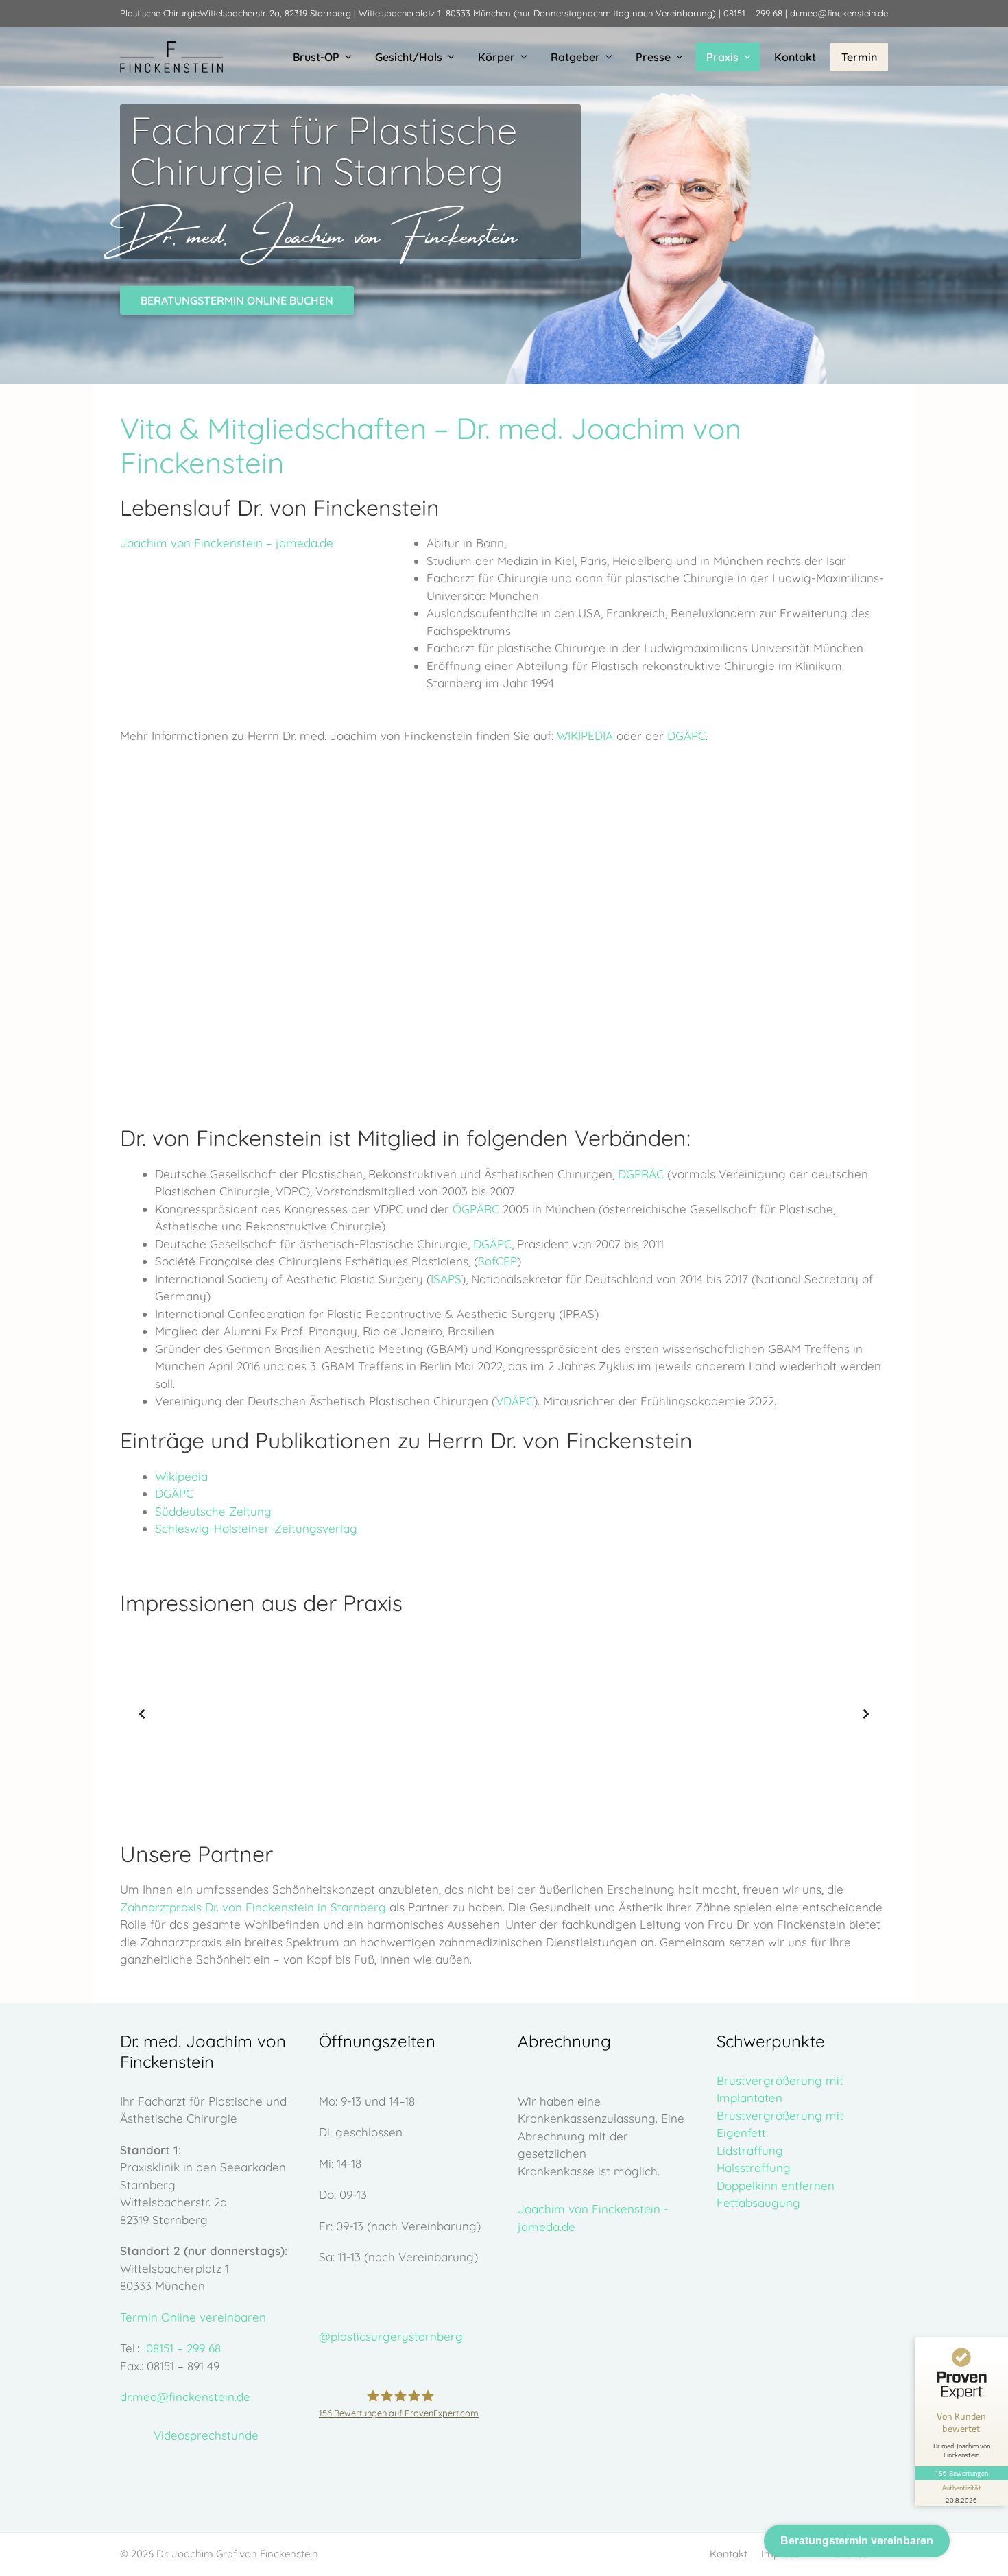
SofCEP (497, 1261)
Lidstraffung (750, 2150)
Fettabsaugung (758, 2203)
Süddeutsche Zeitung (213, 1511)
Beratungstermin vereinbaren (857, 2541)
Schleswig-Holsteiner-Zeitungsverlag (256, 1528)
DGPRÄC (641, 1174)
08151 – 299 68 (753, 13)
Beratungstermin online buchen (237, 300)
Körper (496, 57)
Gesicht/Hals (409, 57)
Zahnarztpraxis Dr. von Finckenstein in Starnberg (253, 1907)
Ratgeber (575, 57)
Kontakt (795, 57)
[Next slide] (866, 1714)
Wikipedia (181, 1476)
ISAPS (446, 1279)
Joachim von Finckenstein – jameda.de (227, 543)
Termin (859, 57)
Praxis (722, 57)
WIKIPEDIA (585, 736)
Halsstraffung (754, 2168)
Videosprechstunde (206, 2435)
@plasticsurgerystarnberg (391, 2336)
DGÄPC (686, 736)
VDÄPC (515, 1401)
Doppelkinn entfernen (776, 2185)
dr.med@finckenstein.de (839, 13)
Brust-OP (316, 57)
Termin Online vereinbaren (193, 2317)
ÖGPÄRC (476, 1209)
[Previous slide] (142, 1714)
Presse (653, 57)
